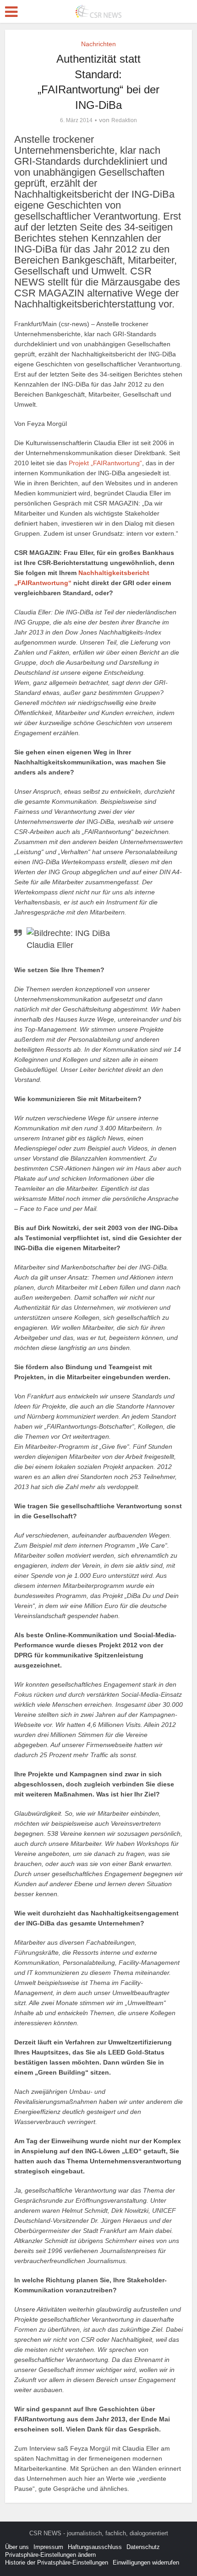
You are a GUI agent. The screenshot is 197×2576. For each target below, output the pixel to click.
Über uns (17, 2547)
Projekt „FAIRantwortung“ (105, 463)
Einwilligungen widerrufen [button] (146, 2563)
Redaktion (124, 120)
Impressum (48, 2547)
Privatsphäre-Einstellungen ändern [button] (50, 2555)
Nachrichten (98, 44)
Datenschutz (143, 2547)
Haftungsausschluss (95, 2547)
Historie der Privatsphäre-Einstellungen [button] (57, 2563)
